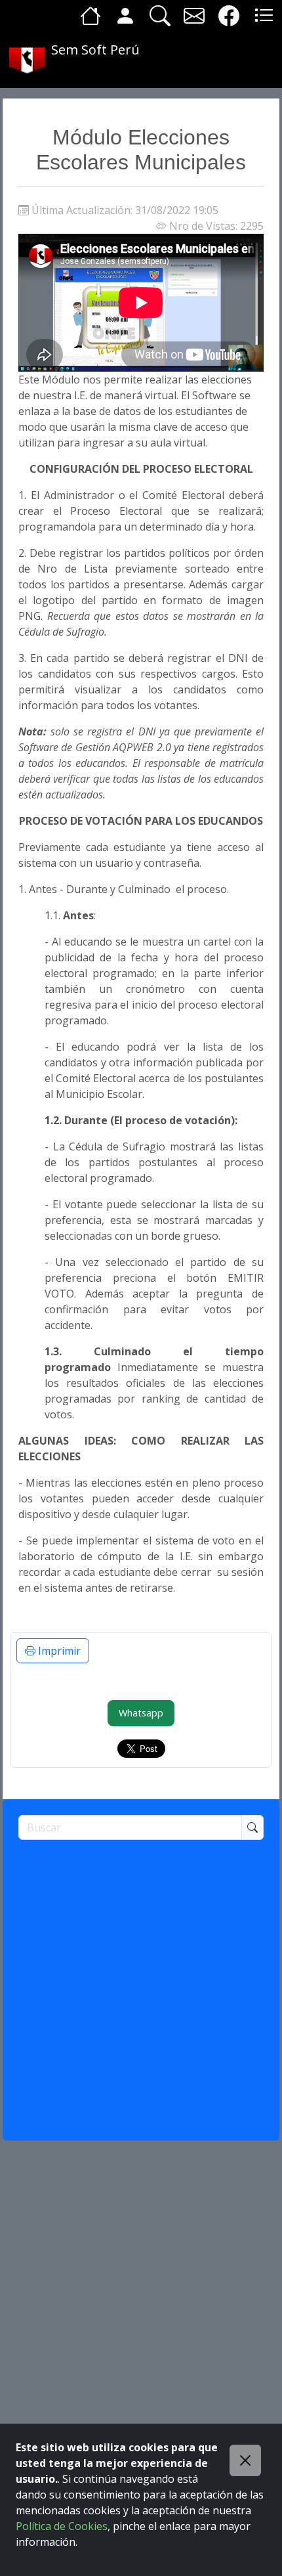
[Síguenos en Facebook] (229, 15)
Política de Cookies (62, 2526)
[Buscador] (160, 15)
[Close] (245, 2460)
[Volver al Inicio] (91, 15)
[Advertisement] (141, 1984)
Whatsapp (141, 1713)
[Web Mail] (194, 15)
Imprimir (58, 1651)
